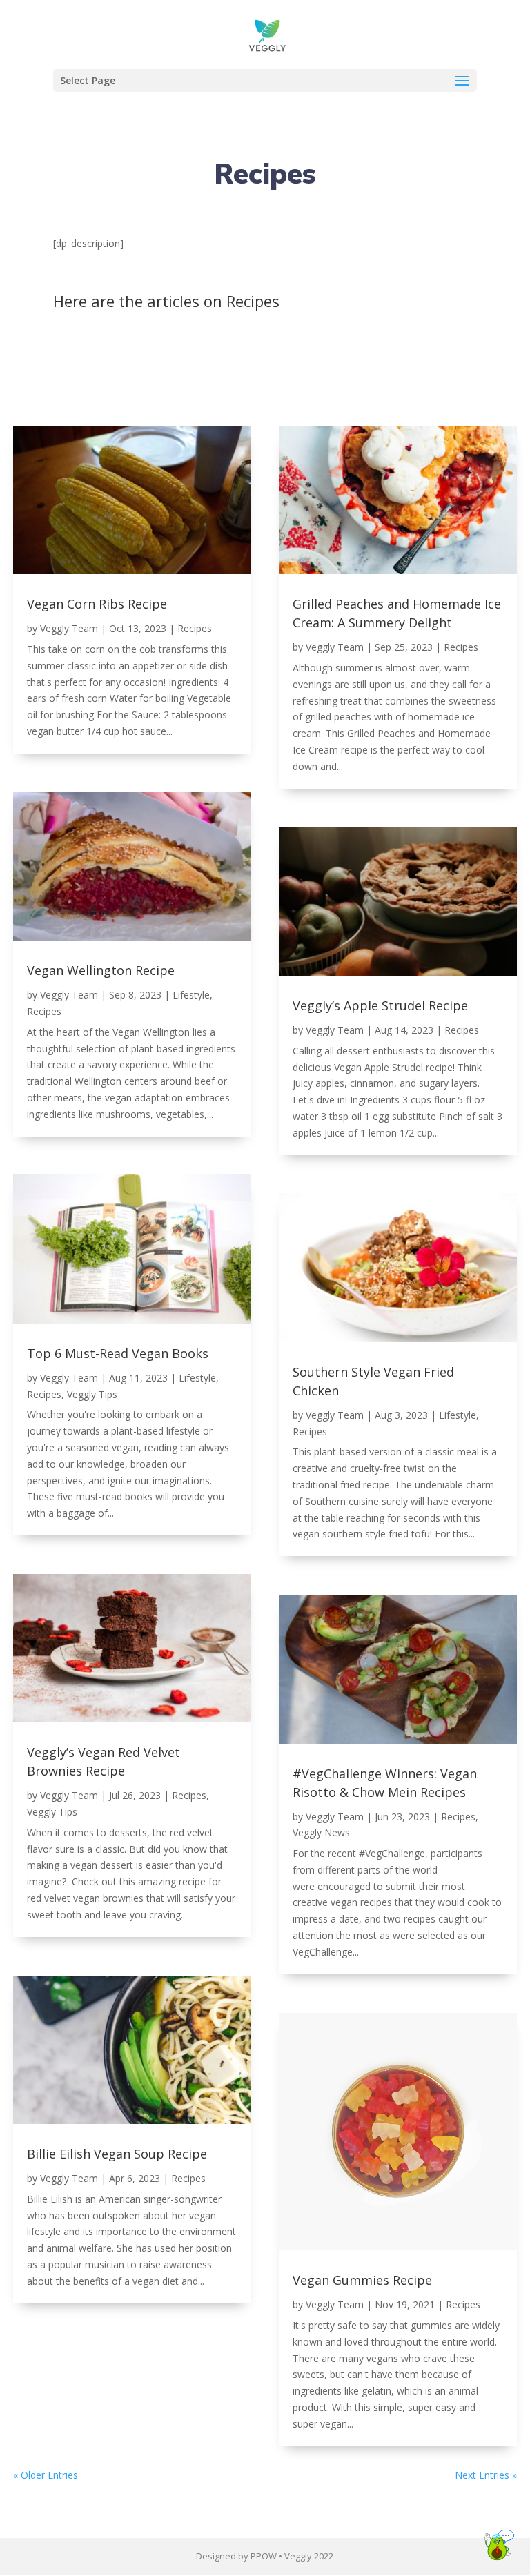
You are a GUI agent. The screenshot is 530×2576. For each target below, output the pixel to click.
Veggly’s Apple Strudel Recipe (380, 1005)
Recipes (195, 628)
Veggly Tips (92, 1394)
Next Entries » (486, 2475)
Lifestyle (191, 995)
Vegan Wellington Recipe (101, 970)
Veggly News (321, 1832)
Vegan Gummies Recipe (362, 2280)
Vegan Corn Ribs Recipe (97, 604)
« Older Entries (46, 2475)
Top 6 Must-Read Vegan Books (118, 1353)
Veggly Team (69, 628)
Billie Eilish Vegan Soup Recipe (117, 2154)
